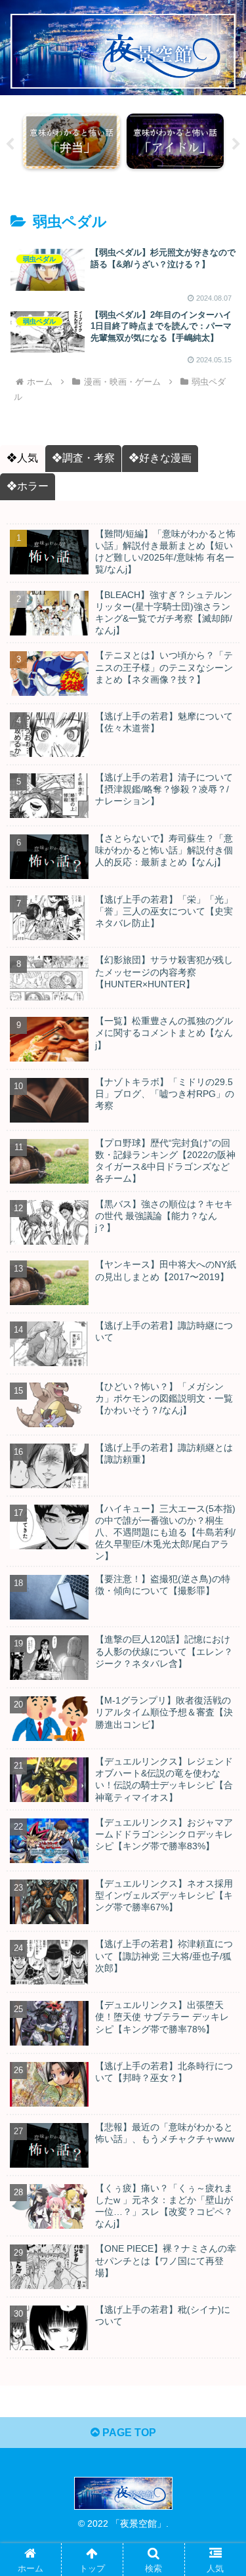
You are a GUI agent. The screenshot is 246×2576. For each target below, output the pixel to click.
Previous (10, 144)
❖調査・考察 (83, 458)
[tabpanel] (72, 141)
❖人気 (22, 458)
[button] (220, 2031)
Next (236, 144)
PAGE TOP (128, 2433)
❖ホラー (28, 486)
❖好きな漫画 (160, 458)
